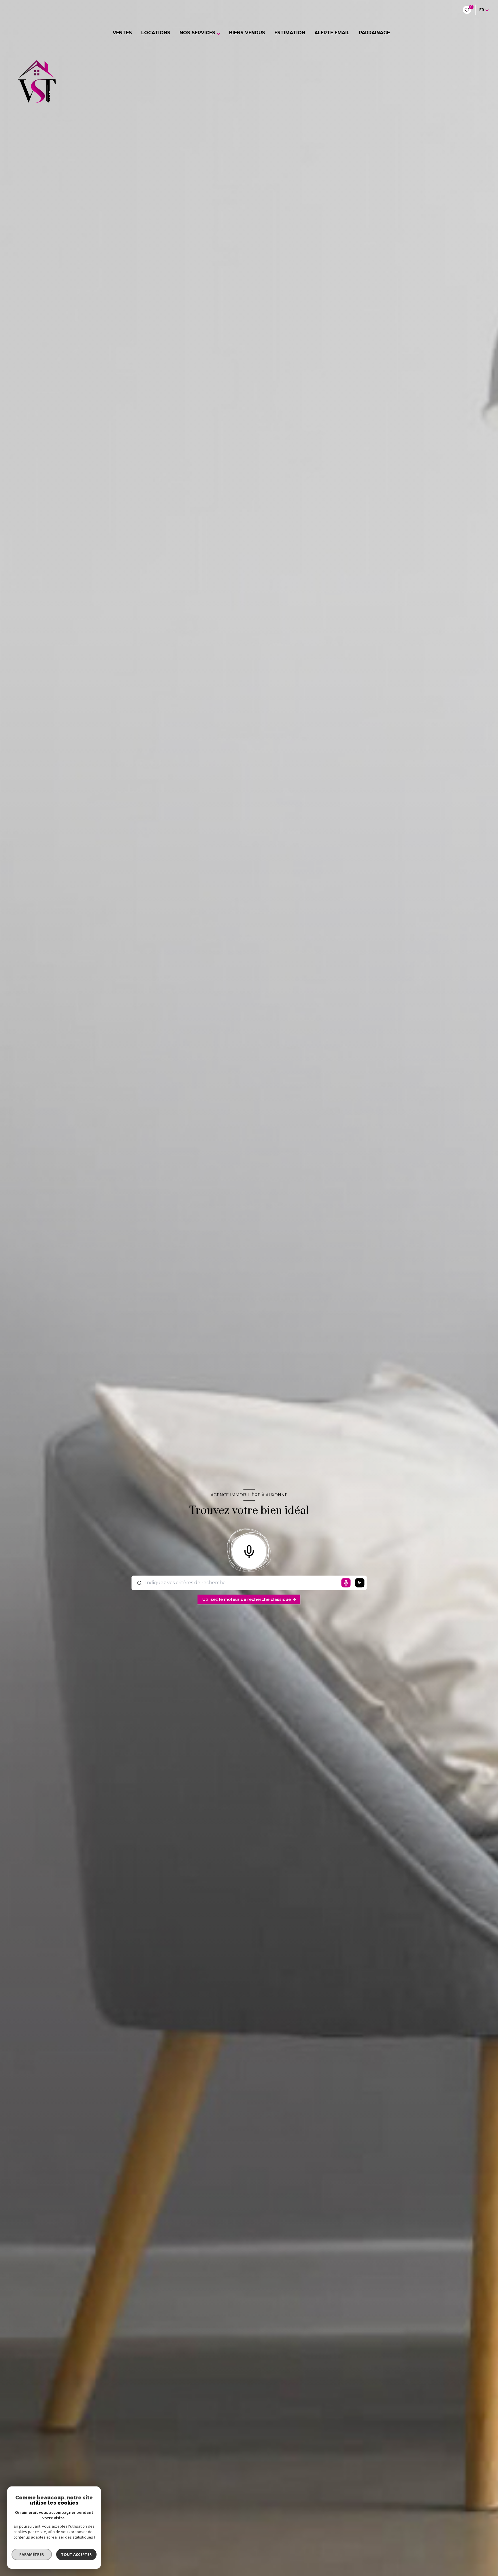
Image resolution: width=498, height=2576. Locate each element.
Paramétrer (32, 2554)
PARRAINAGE (374, 33)
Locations (156, 33)
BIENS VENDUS (247, 33)
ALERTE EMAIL (332, 33)
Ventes (122, 33)
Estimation (290, 33)
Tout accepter (76, 2554)
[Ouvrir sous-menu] (220, 33)
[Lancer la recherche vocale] (249, 1550)
